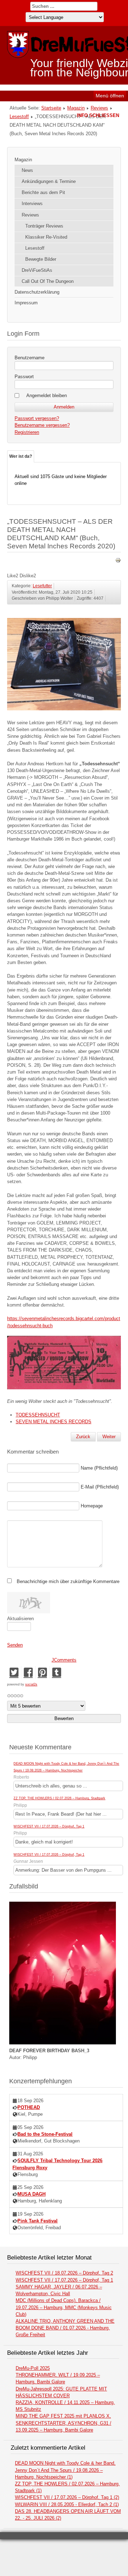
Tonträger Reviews (44, 226)
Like (11, 576)
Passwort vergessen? (37, 418)
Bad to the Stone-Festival (45, 2134)
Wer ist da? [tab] (21, 456)
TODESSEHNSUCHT (38, 1415)
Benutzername (30, 358)
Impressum (26, 303)
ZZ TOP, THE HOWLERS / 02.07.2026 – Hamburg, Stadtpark (59, 1798)
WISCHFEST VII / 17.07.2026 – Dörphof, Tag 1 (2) (67, 2497)
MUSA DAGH (31, 2194)
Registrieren (27, 432)
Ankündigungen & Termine (49, 181)
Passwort (24, 377)
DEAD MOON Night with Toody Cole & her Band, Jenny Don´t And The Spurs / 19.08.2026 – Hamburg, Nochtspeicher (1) (65, 2470)
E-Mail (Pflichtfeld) (100, 1487)
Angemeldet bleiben (47, 395)
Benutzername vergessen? (42, 425)
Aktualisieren (20, 1619)
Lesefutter (42, 586)
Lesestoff (19, 116)
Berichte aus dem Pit (43, 192)
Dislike (26, 576)
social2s (31, 1684)
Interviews (32, 204)
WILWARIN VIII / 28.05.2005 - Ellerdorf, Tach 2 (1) (67, 2504)
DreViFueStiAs (37, 270)
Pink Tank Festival (38, 2221)
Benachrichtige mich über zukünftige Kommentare (68, 1581)
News (27, 170)
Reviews (99, 108)
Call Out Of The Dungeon (48, 281)
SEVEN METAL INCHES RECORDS (54, 1422)
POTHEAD (29, 2107)
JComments (64, 1660)
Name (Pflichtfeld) (99, 1468)
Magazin (76, 108)
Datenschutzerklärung (37, 292)
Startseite (51, 108)
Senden (15, 1645)
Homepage (92, 1506)
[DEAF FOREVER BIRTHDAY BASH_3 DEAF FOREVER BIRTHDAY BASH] (63, 2043)
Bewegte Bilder (41, 259)
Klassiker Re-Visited (46, 237)
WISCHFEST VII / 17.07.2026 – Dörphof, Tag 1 (49, 1826)
